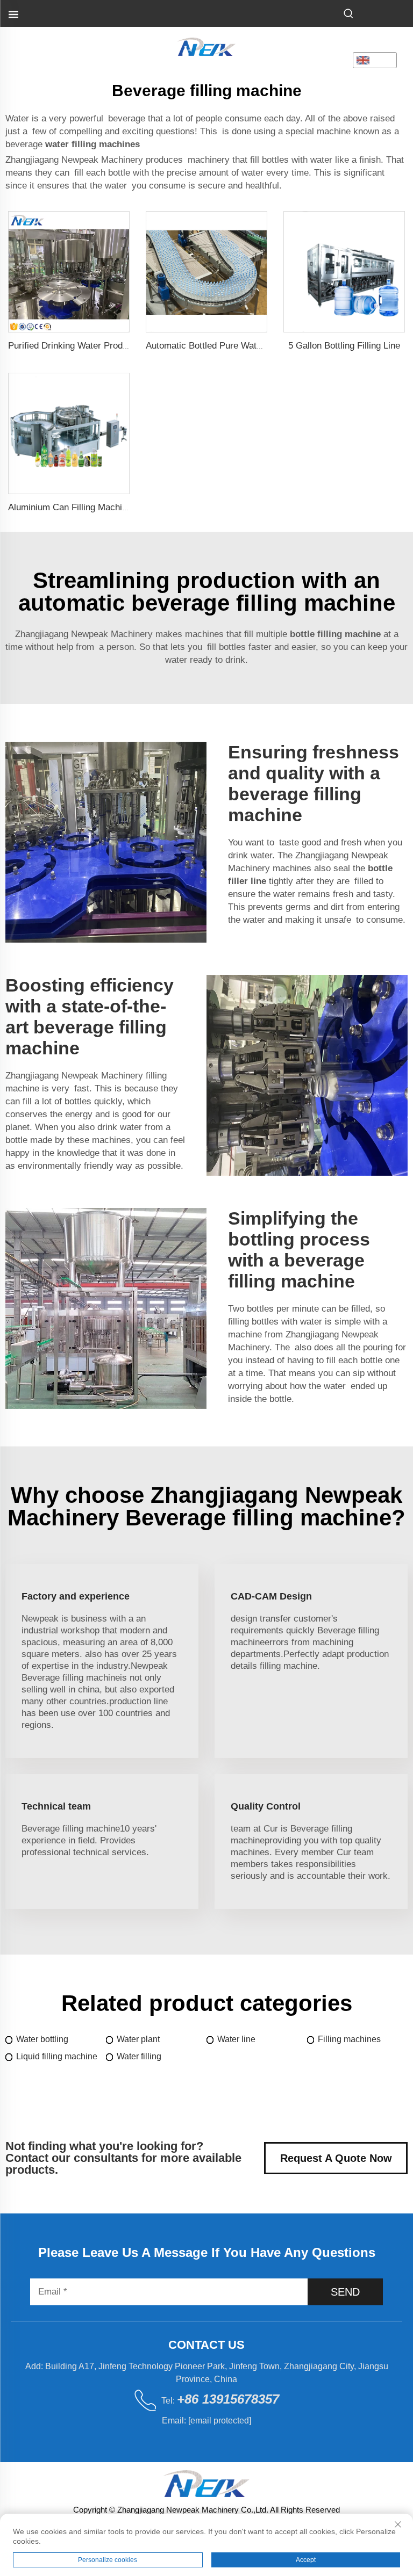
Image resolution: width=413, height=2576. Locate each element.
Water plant (138, 2039)
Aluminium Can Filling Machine (70, 507)
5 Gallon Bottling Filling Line (344, 346)
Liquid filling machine (57, 2056)
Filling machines (349, 2039)
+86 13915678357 (228, 2399)
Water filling (139, 2056)
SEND (345, 2292)
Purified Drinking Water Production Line (87, 346)
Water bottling (42, 2039)
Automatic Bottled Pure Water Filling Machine (237, 346)
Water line (236, 2039)
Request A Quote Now (336, 2158)
